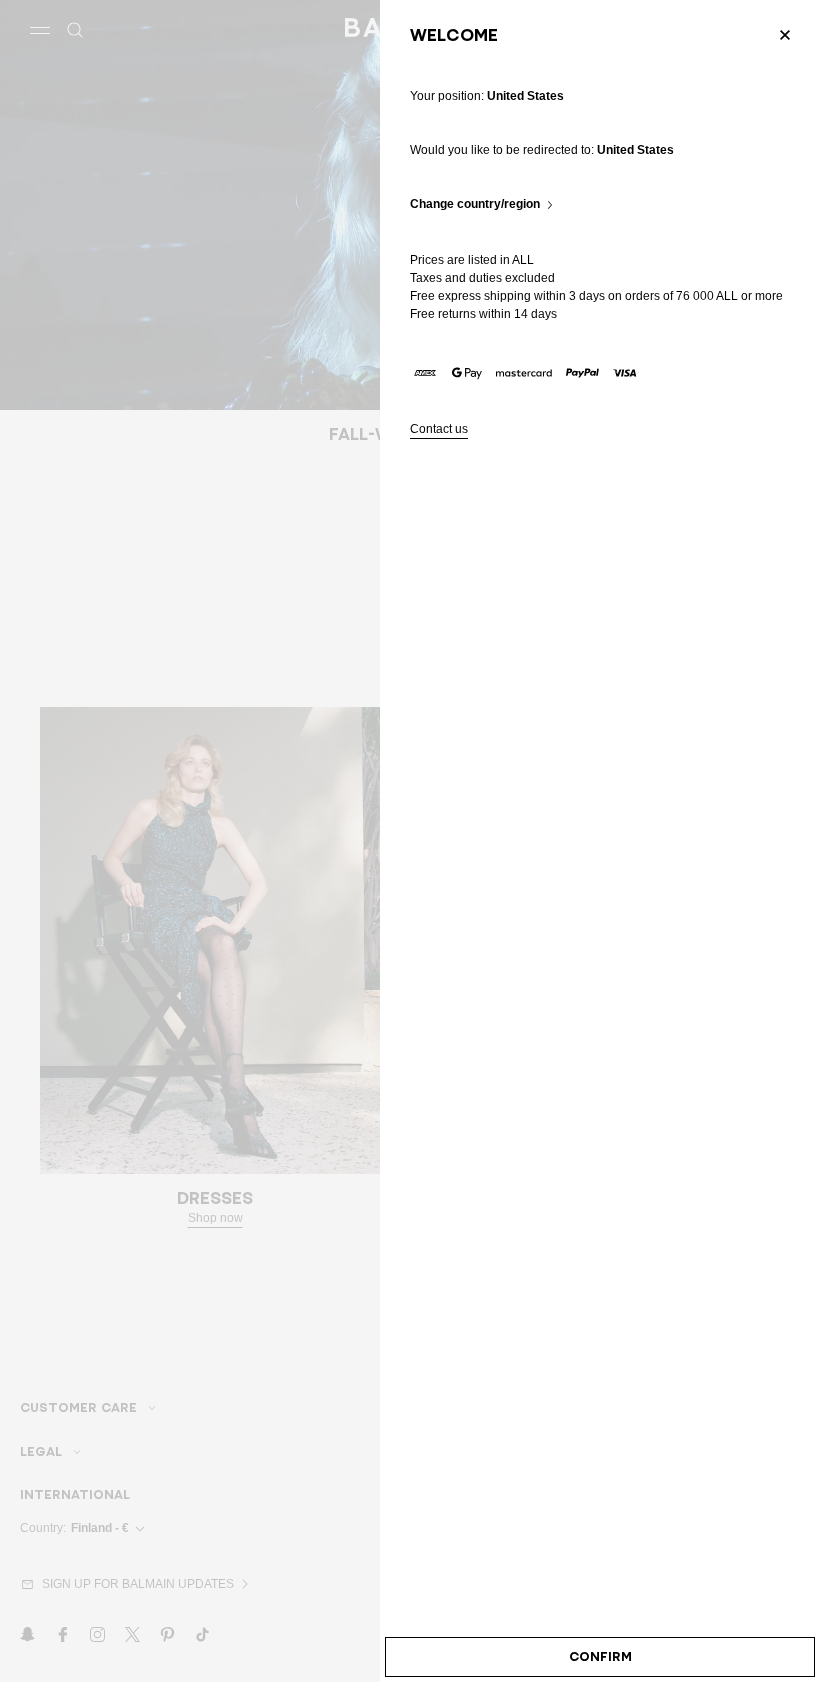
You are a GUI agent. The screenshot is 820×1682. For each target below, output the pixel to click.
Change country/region (475, 204)
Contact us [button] (439, 429)
